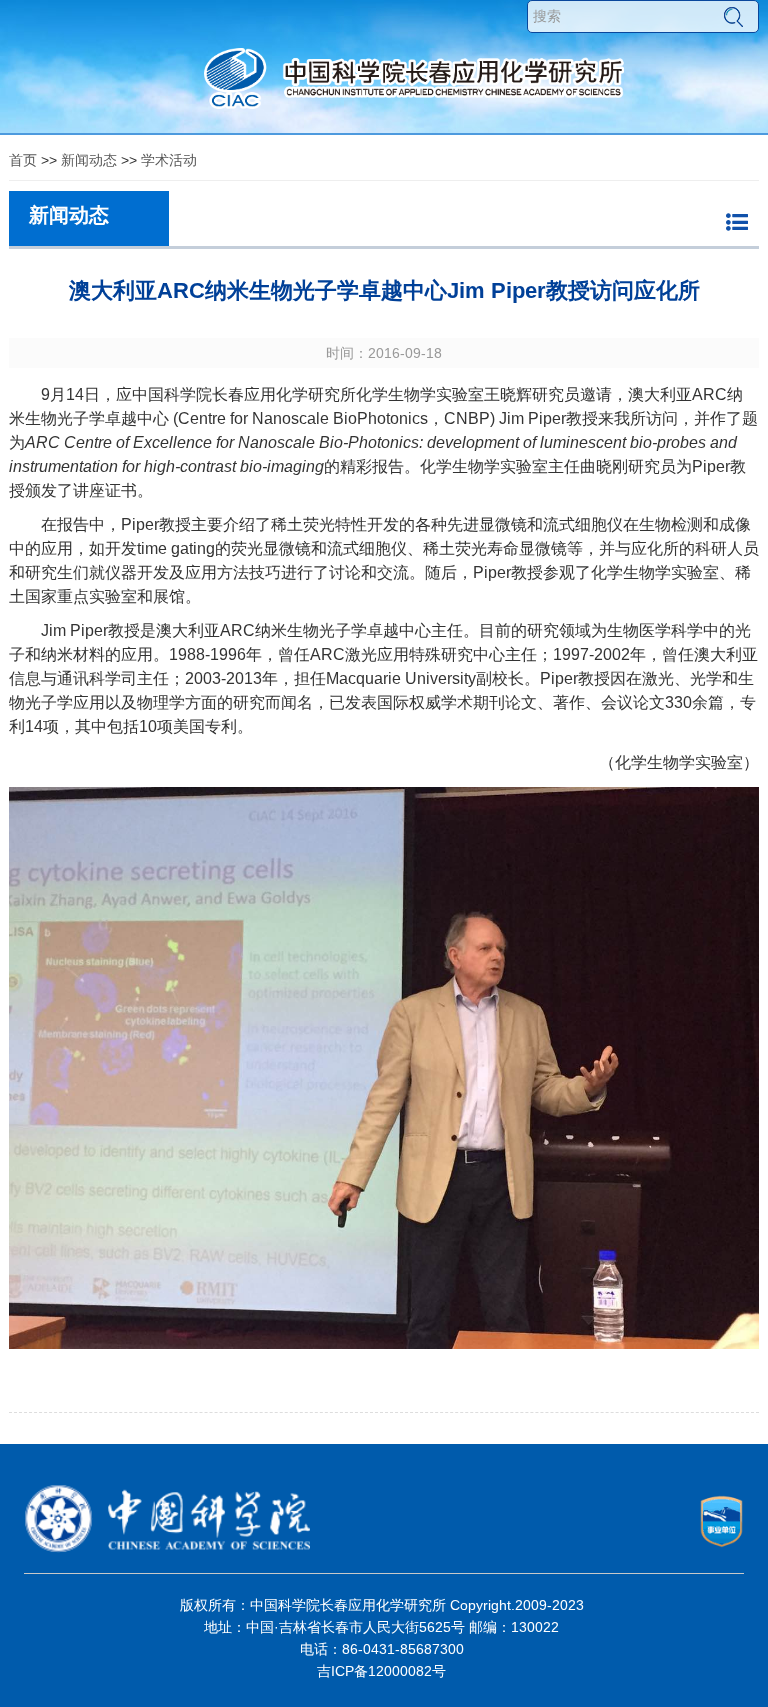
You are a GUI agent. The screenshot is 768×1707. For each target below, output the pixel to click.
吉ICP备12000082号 (381, 1671)
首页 (23, 160)
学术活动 (169, 160)
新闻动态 (89, 160)
